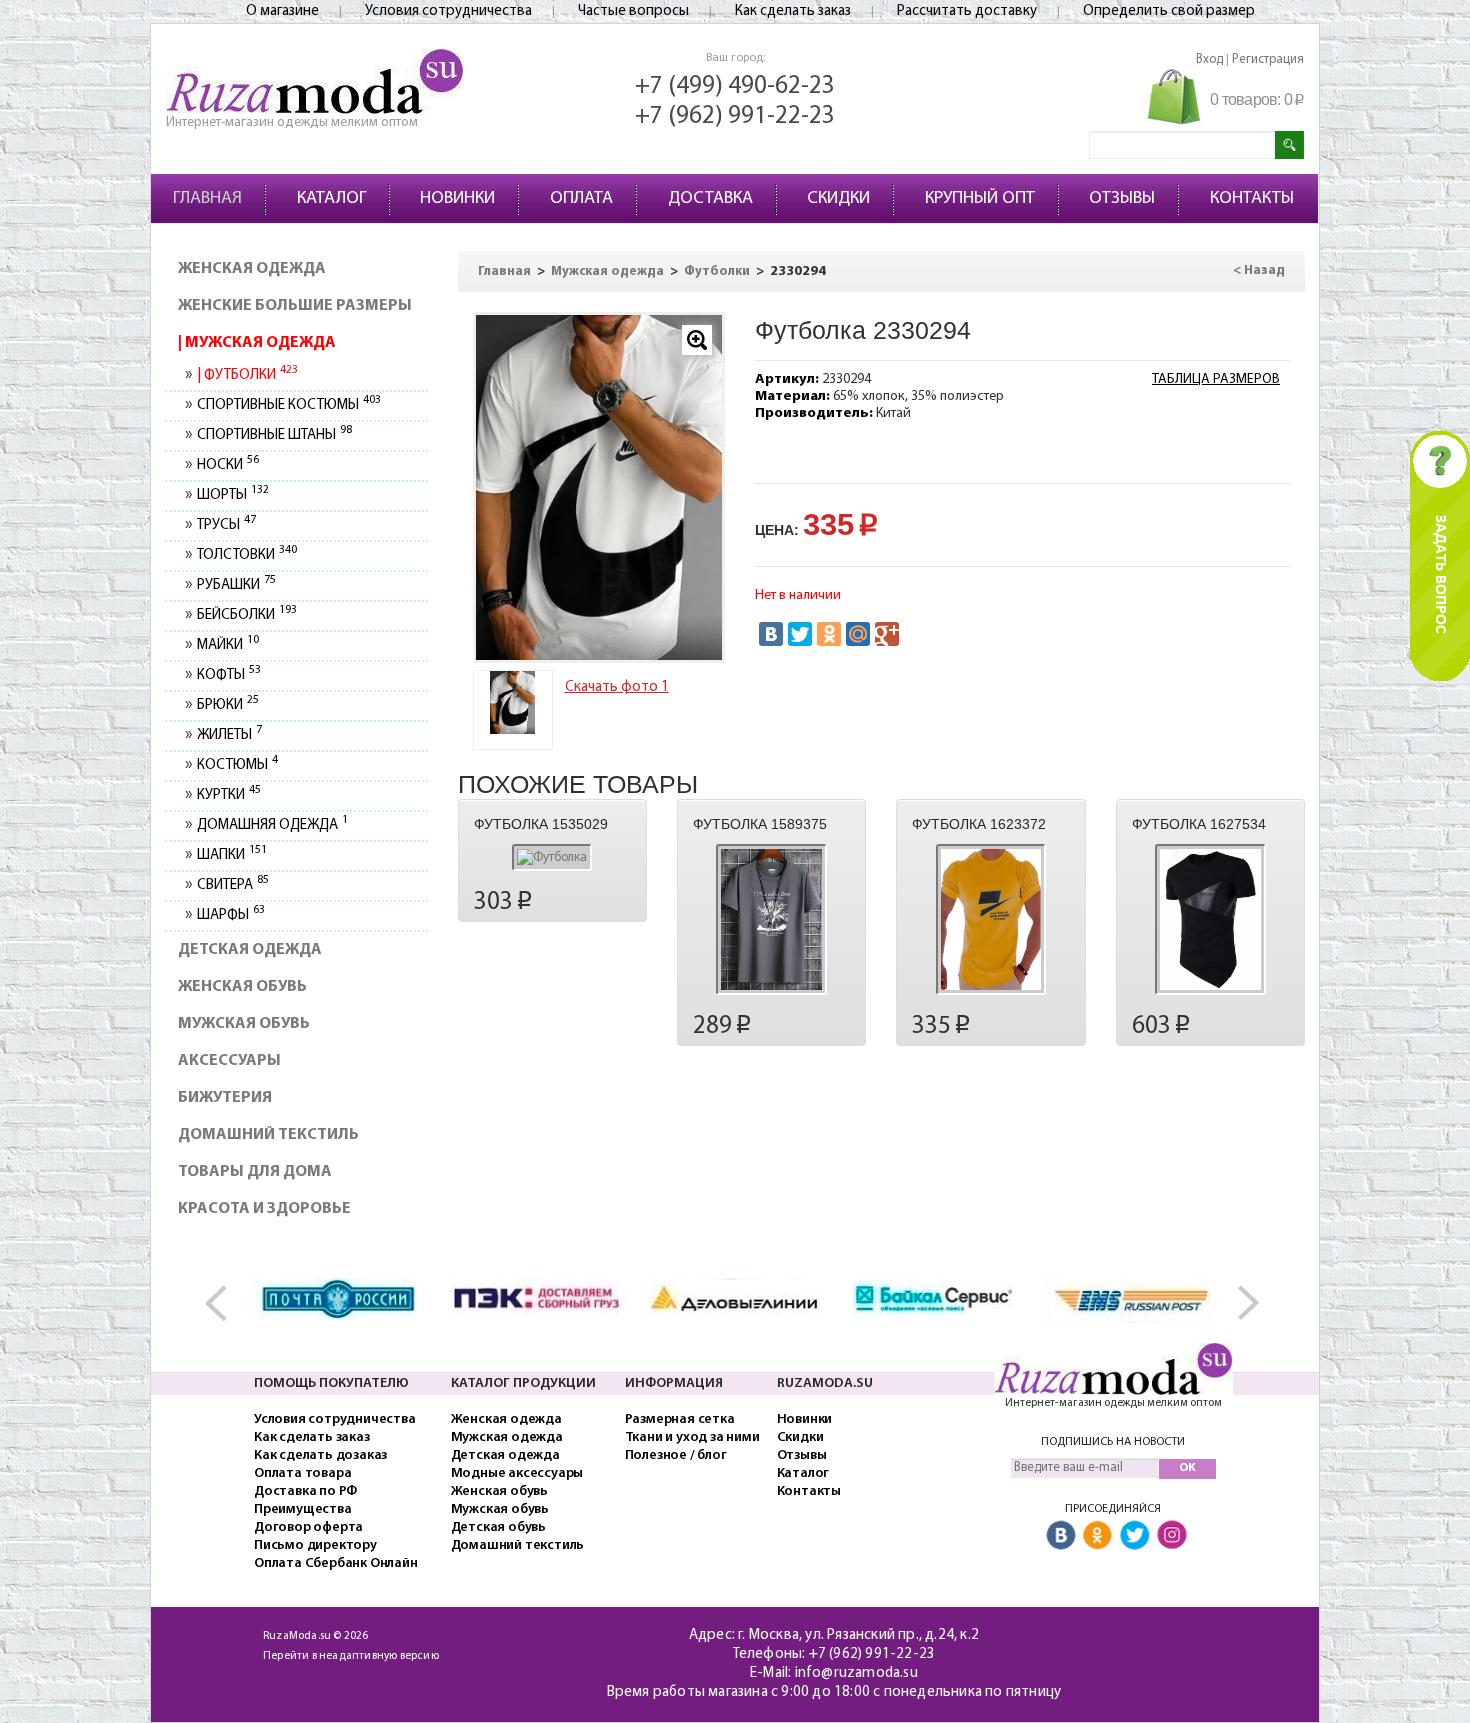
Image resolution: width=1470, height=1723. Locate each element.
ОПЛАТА (581, 199)
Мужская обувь (244, 1024)
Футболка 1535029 (541, 824)
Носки (227, 465)
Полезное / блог (676, 1455)
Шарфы (230, 915)
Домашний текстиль (268, 1135)
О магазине (282, 11)
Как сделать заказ (793, 11)
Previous (225, 1303)
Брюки (227, 705)
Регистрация (1268, 59)
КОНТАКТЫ (1252, 199)
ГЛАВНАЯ (207, 199)
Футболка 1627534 (1199, 824)
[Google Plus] (887, 634)
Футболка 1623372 (979, 824)
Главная (504, 271)
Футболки (249, 375)
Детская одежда (250, 950)
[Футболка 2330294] (513, 702)
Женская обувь (242, 987)
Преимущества (303, 1509)
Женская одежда (252, 269)
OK (1187, 1468)
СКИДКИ (838, 199)
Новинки (805, 1419)
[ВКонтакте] (771, 634)
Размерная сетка (680, 1419)
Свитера (232, 885)
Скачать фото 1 (617, 687)
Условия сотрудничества (448, 11)
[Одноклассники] (829, 634)
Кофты (228, 675)
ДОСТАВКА (710, 199)
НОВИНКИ (457, 199)
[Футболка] (599, 487)
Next (1244, 1303)
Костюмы (237, 765)
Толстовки (246, 555)
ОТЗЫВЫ (1122, 199)
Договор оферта (308, 1527)
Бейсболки (246, 615)
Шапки (231, 855)
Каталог (803, 1473)
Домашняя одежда (272, 825)
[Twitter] (800, 634)
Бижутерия (225, 1098)
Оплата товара (302, 1473)
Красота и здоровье (264, 1209)
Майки (227, 645)
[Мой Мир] (858, 634)
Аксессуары (229, 1061)
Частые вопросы (633, 11)
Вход (1209, 59)
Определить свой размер (1169, 11)
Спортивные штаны (274, 435)
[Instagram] (1172, 1536)
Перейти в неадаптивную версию (351, 1656)
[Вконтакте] (1061, 1536)
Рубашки (236, 585)
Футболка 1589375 (760, 824)
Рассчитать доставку (967, 11)
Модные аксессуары (517, 1473)
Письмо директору (315, 1545)
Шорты (232, 495)
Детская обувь (498, 1527)
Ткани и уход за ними (692, 1437)
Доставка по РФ (305, 1491)
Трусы (226, 525)
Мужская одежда (259, 343)
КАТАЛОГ (331, 199)
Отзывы (802, 1455)
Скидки (800, 1437)
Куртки (228, 795)
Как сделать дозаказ (320, 1455)
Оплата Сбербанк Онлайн (336, 1563)
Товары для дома (255, 1172)
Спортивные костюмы (288, 405)
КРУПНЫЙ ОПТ (980, 199)
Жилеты (229, 735)
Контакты (809, 1491)
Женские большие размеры (295, 306)
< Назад (1259, 270)
